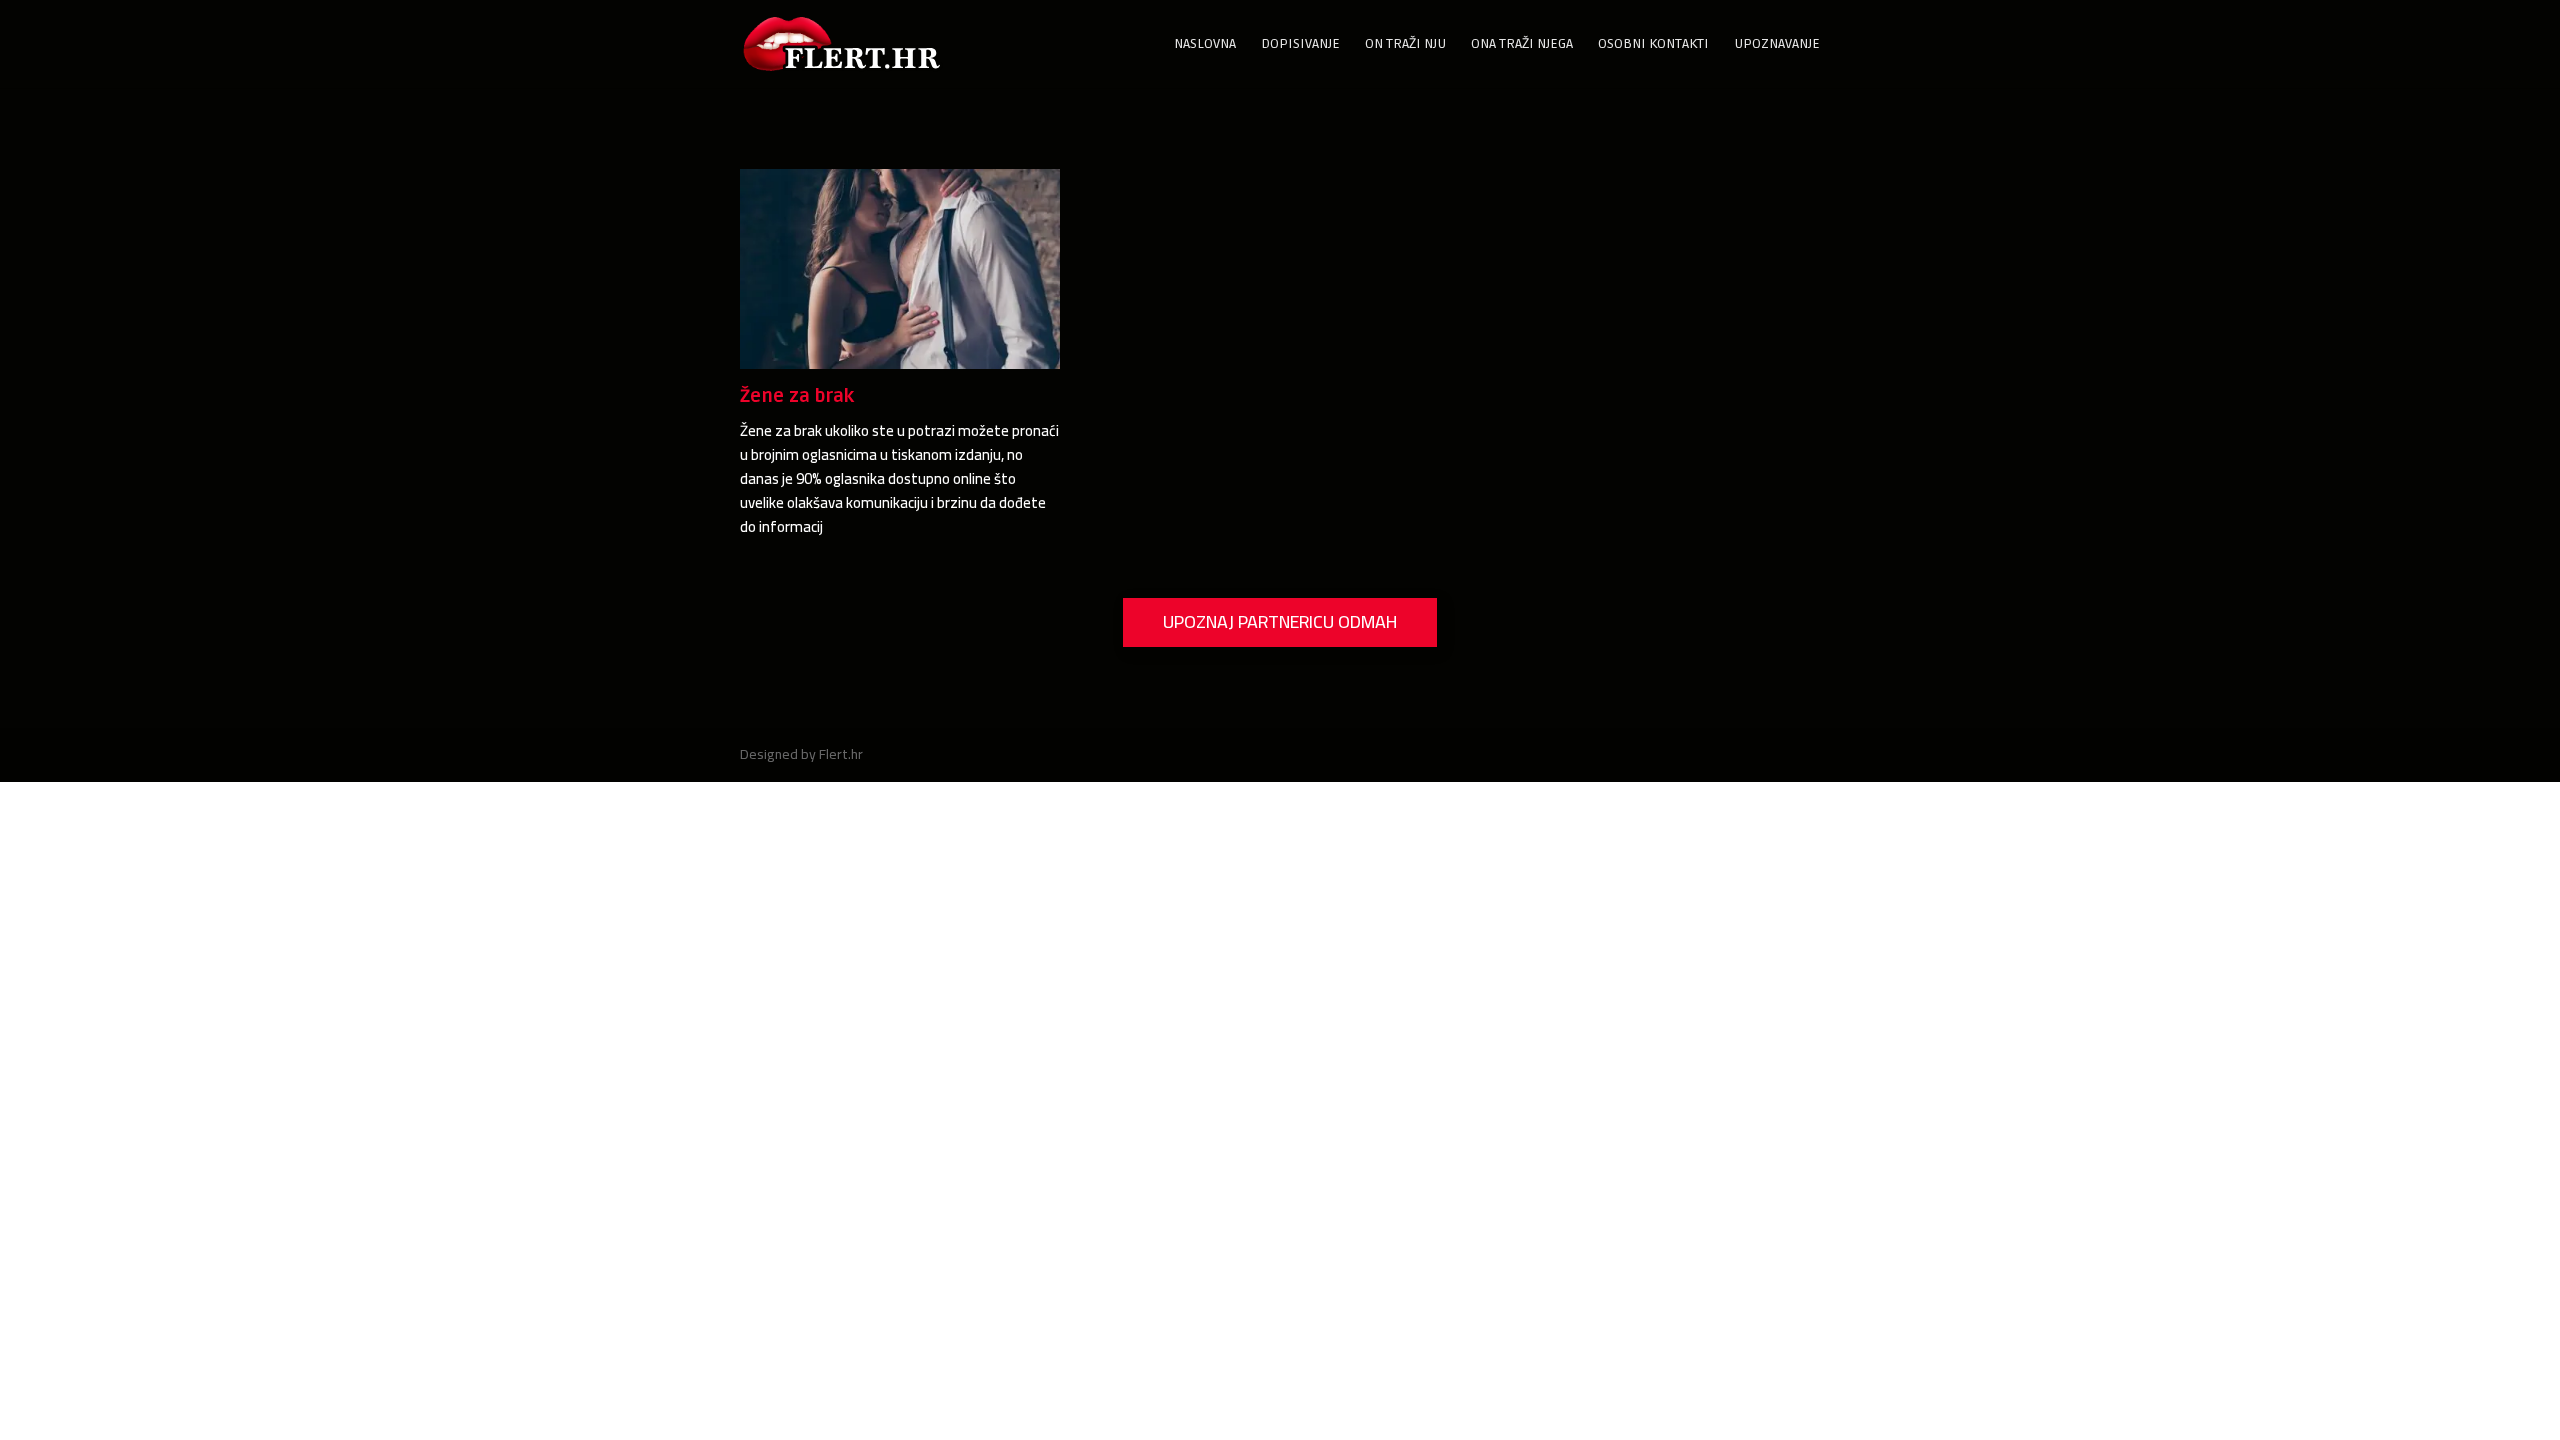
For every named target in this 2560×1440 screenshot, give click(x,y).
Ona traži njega (1522, 44)
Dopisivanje (1300, 44)
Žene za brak (797, 396)
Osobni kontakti (1653, 44)
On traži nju (1405, 44)
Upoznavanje (1777, 44)
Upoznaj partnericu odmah (1280, 621)
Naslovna (1205, 44)
